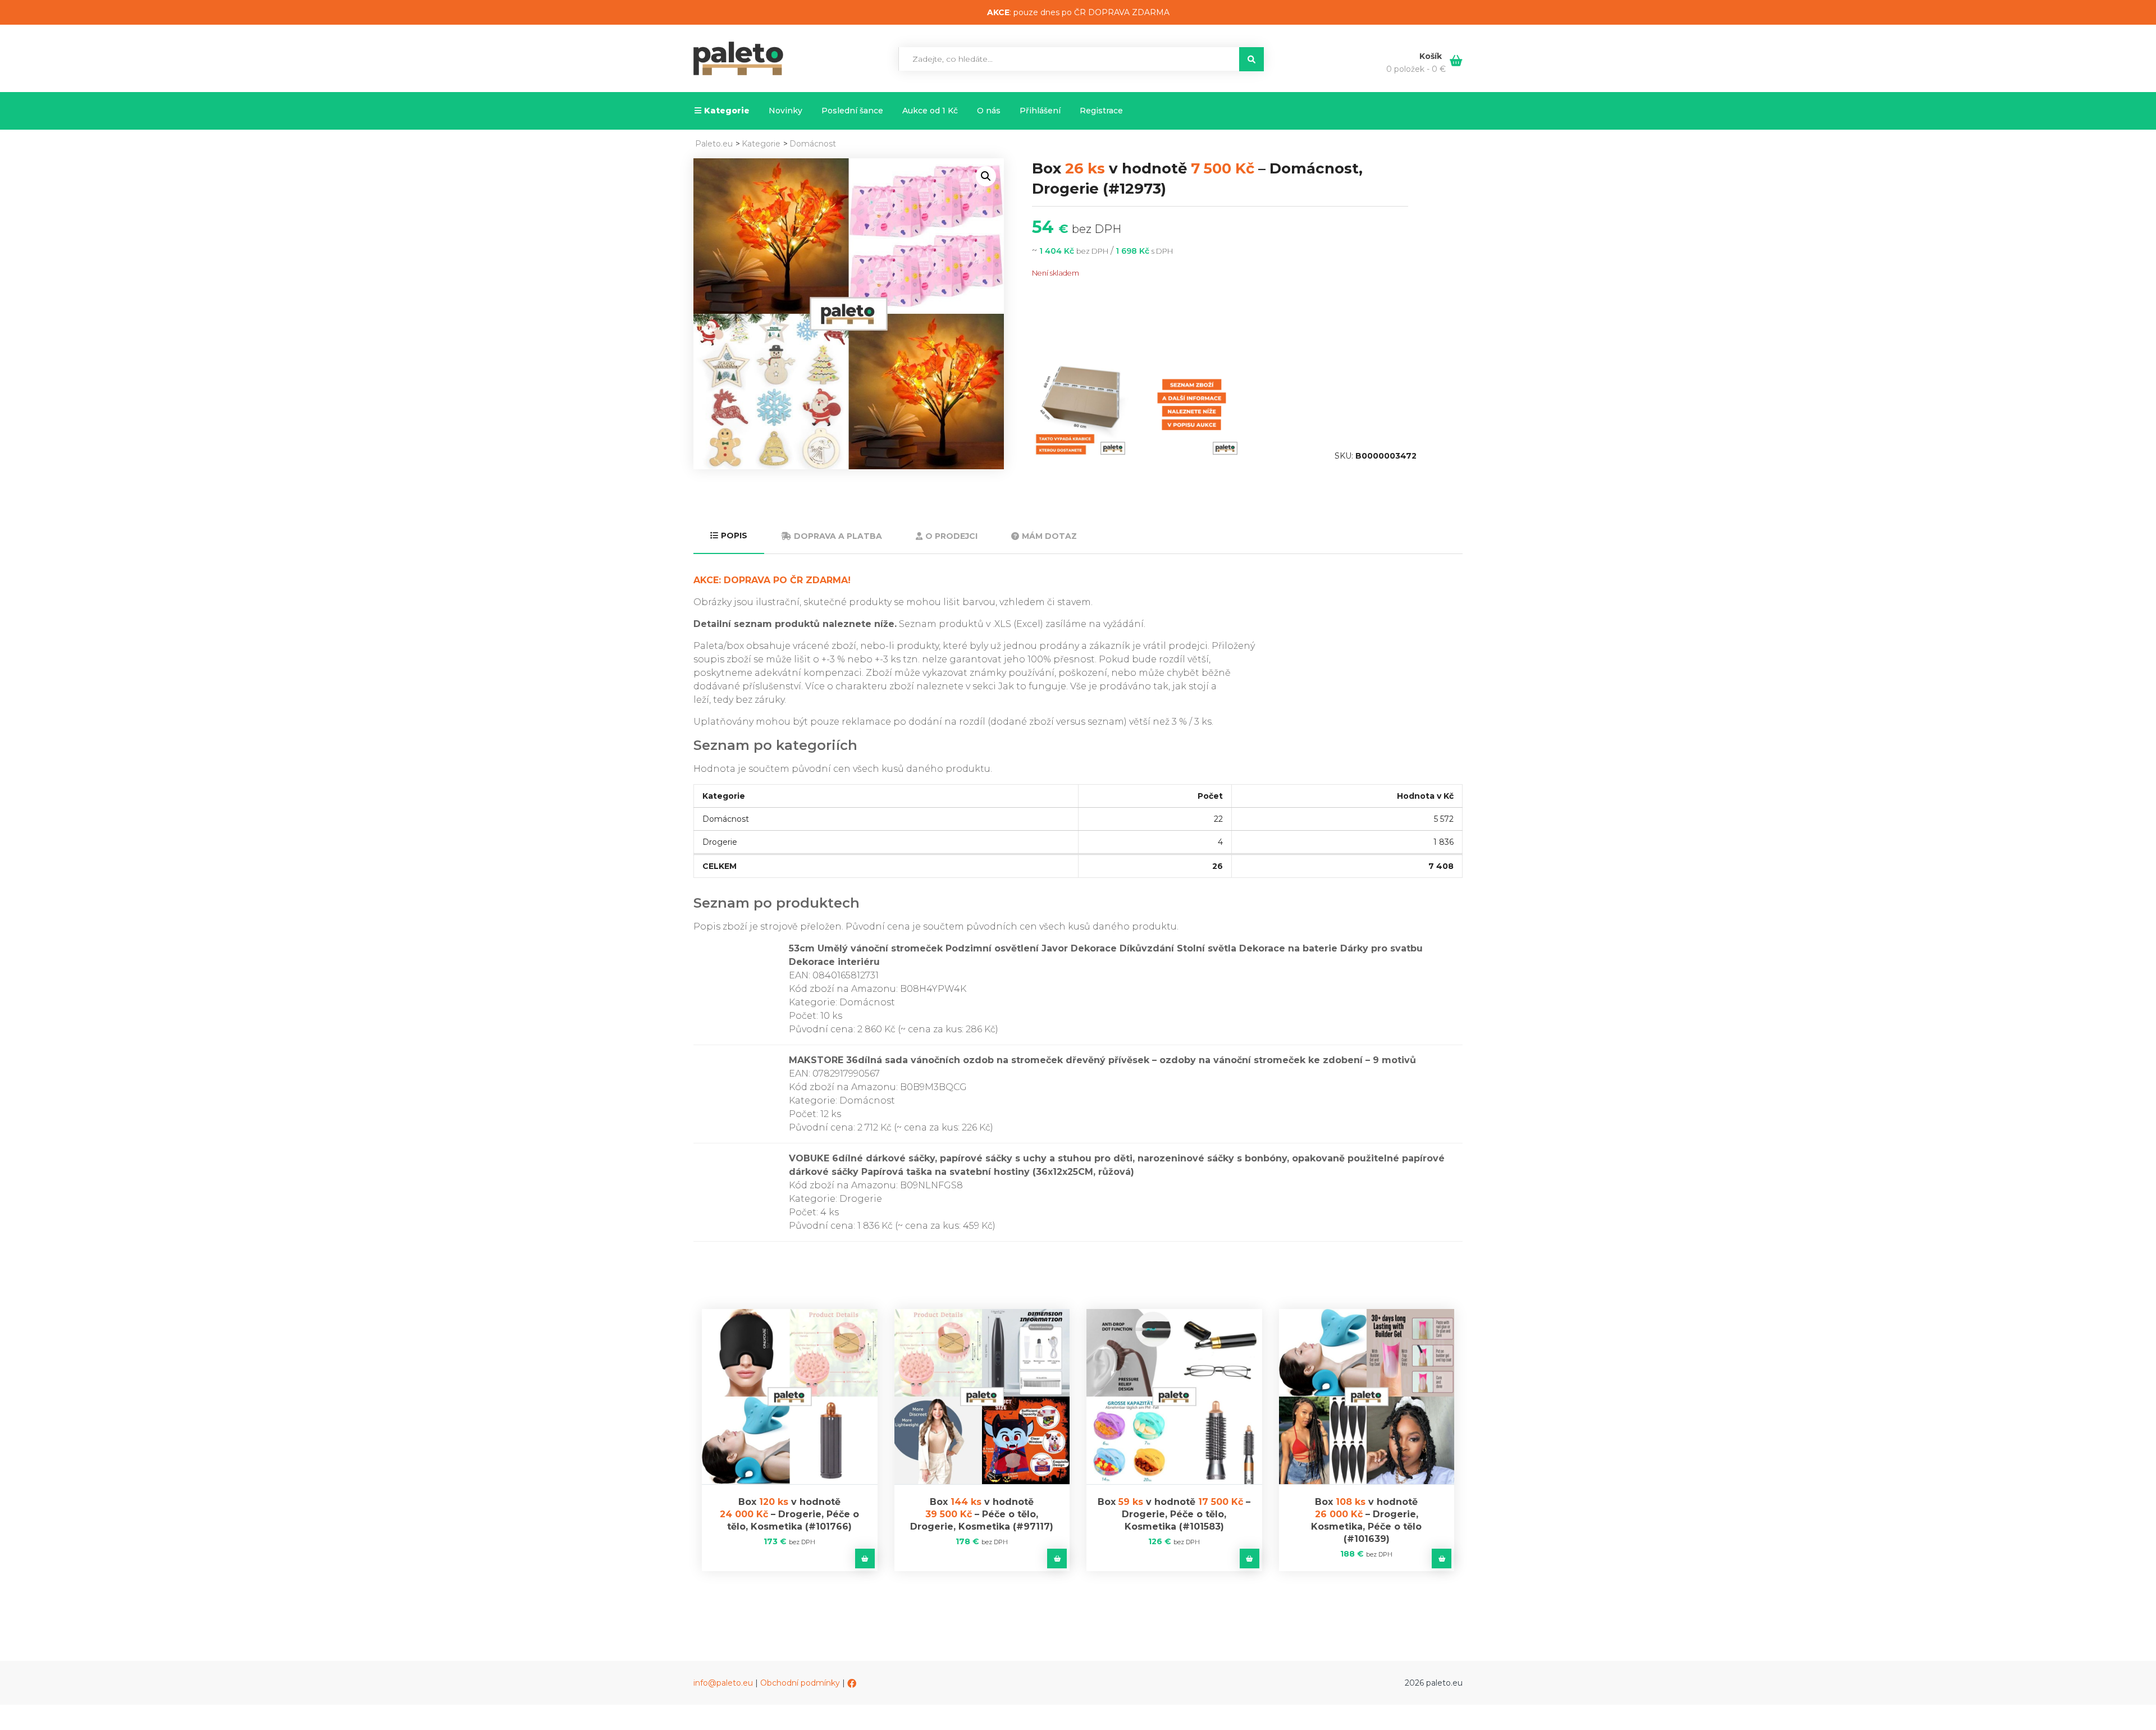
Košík (1432, 56)
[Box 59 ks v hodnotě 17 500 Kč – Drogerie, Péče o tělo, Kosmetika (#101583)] (1174, 1397)
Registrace (1101, 111)
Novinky (785, 111)
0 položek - (1416, 69)
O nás (989, 111)
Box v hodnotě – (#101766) (789, 1514)
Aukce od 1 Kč (930, 111)
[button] (986, 176)
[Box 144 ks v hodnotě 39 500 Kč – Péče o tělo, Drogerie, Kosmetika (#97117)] (982, 1397)
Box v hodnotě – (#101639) (1366, 1520)
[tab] (729, 536)
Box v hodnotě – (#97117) (982, 1514)
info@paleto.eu (723, 1683)
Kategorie (727, 111)
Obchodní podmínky (800, 1683)
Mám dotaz (1049, 536)
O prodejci (951, 536)
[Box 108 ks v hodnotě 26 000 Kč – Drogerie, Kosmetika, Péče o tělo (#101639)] (1367, 1397)
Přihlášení (1040, 111)
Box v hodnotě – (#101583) (1174, 1514)
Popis (734, 536)
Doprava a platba (838, 536)
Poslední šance (852, 111)
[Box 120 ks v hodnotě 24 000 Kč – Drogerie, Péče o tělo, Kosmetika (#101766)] (790, 1397)
